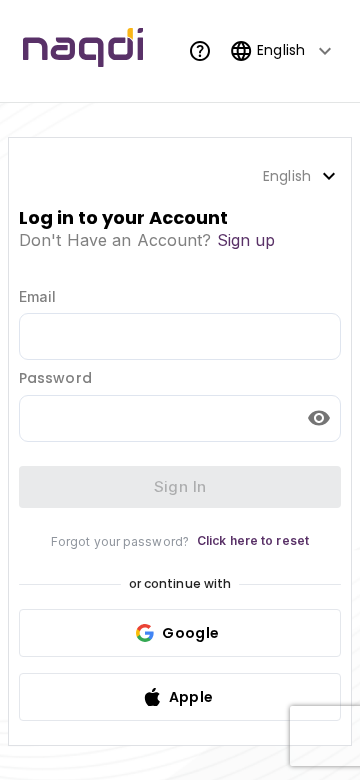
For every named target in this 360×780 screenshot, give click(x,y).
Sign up (246, 240)
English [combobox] (281, 50)
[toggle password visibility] (319, 418)
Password (55, 378)
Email (38, 296)
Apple (191, 697)
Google (190, 633)
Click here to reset (253, 540)
